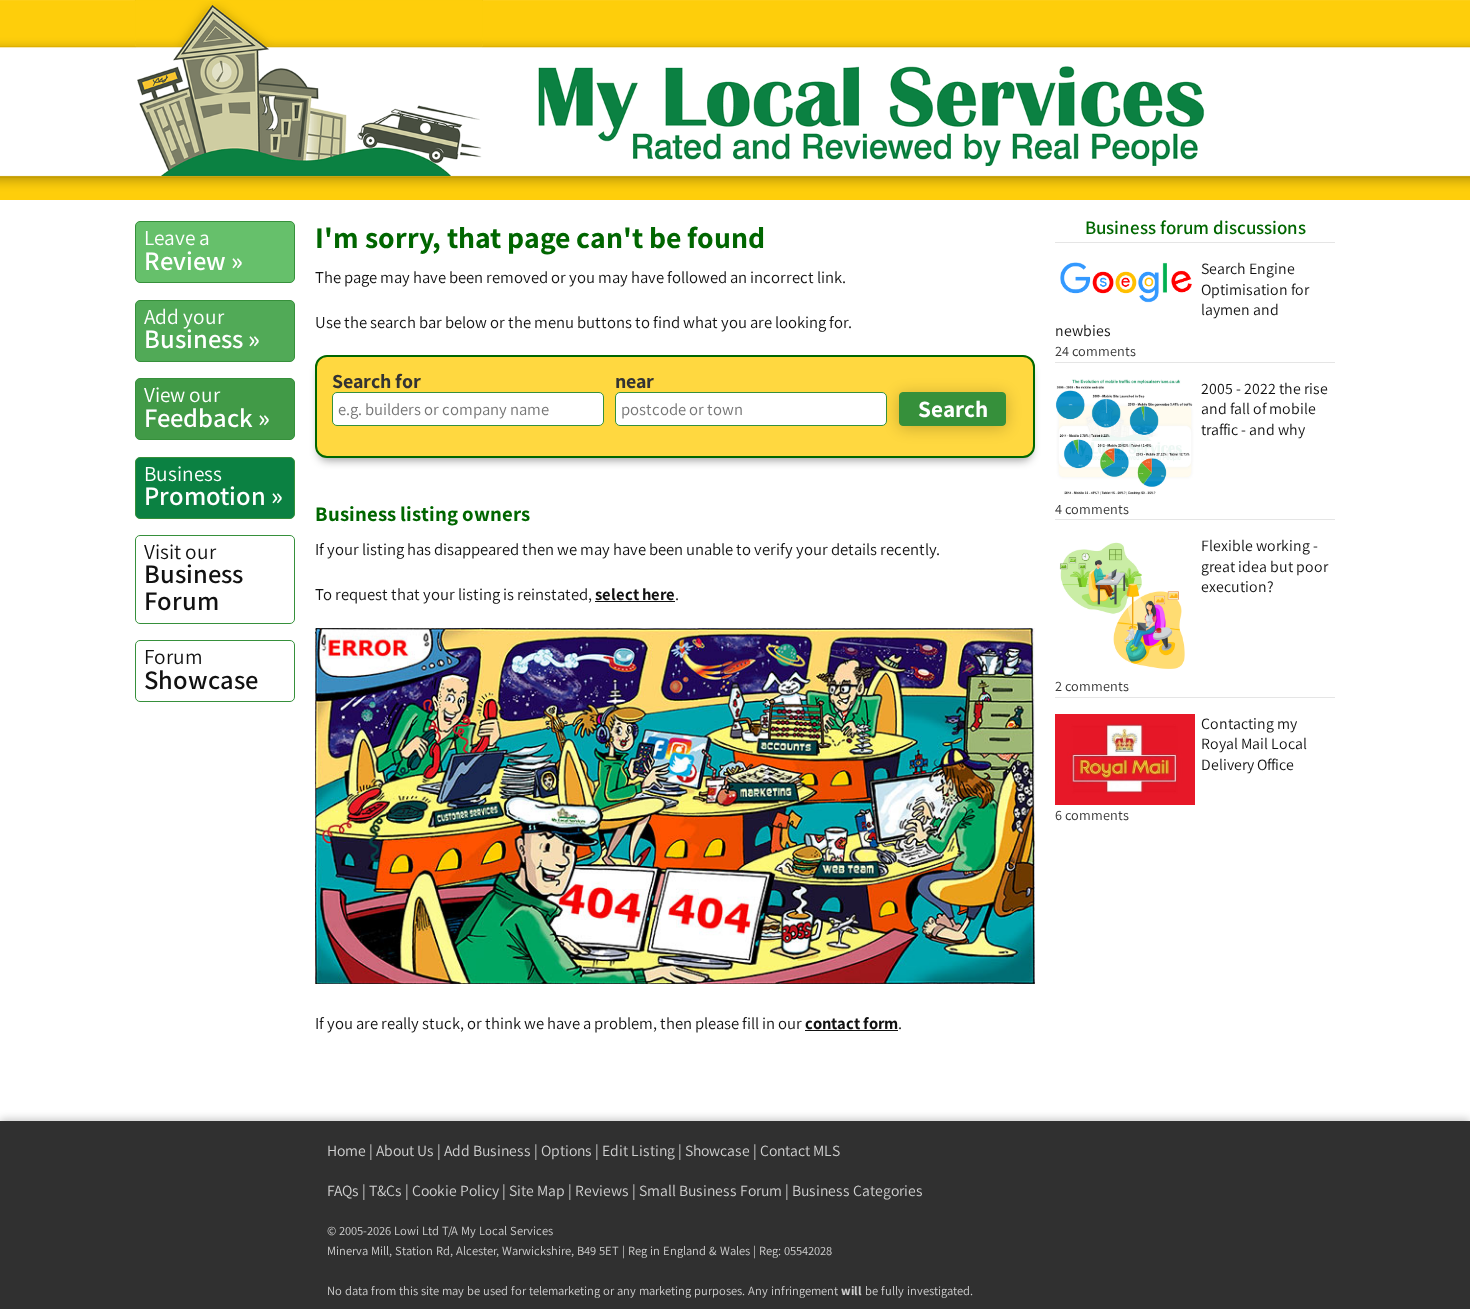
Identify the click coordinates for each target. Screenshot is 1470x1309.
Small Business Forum (710, 1190)
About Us (405, 1150)
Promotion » (213, 486)
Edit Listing (638, 1150)
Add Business (487, 1150)
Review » (193, 250)
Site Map (537, 1190)
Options (566, 1150)
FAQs (343, 1190)
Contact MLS (800, 1150)
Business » (202, 329)
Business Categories (857, 1190)
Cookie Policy (455, 1190)
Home (346, 1150)
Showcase (201, 669)
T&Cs (385, 1190)
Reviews (602, 1190)
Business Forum (193, 577)
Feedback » (207, 407)
